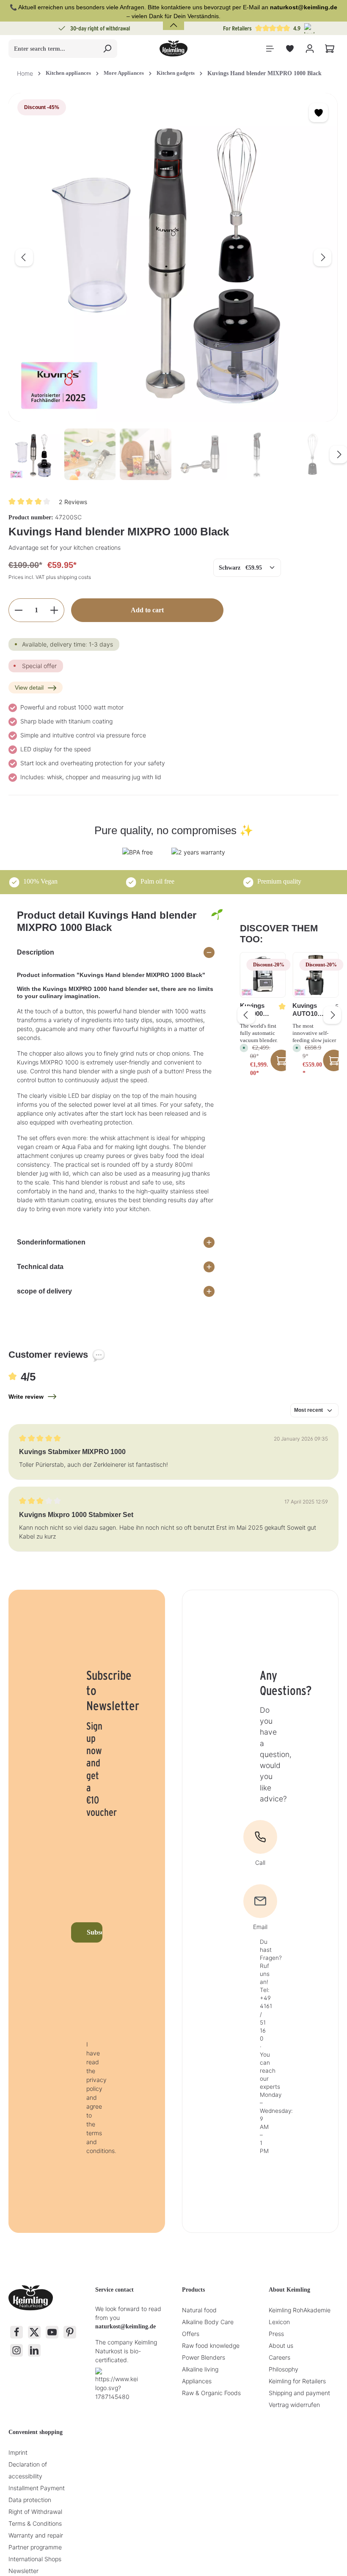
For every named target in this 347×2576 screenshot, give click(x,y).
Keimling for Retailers (297, 2381)
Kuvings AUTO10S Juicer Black (307, 1010)
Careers (280, 2357)
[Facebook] (17, 2332)
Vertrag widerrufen (294, 2405)
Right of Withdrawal (35, 2512)
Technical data (40, 1267)
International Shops (35, 2559)
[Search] (107, 49)
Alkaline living (200, 2369)
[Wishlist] (290, 49)
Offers (191, 2334)
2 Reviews (73, 501)
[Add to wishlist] (318, 113)
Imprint (18, 2452)
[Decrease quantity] (18, 610)
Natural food (199, 2310)
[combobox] (53, 49)
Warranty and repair (36, 2535)
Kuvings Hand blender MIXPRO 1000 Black (264, 73)
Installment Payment (37, 2488)
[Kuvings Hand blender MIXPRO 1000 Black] (173, 257)
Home (25, 73)
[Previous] (24, 257)
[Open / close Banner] (173, 20)
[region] (173, 287)
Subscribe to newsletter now (95, 1932)
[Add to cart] (281, 1060)
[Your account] (310, 49)
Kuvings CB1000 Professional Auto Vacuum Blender (256, 1010)
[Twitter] (34, 2332)
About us (281, 2345)
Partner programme (35, 2547)
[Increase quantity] (54, 610)
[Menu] (270, 49)
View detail (29, 688)
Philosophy (284, 2369)
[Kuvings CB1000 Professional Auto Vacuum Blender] (263, 975)
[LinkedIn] (34, 2350)
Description (36, 952)
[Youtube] (52, 2332)
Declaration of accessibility (28, 2470)
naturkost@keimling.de (125, 2326)
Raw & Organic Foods (211, 2393)
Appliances (197, 2381)
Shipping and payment (299, 2393)
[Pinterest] (70, 2332)
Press (276, 2334)
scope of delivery (44, 1291)
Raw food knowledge (211, 2345)
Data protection (30, 2500)
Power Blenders (204, 2357)
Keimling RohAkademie (300, 2310)
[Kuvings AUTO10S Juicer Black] (315, 975)
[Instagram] (17, 2350)
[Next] (322, 257)
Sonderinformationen (51, 1242)
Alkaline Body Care (208, 2322)
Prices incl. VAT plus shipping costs (50, 577)
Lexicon (279, 2322)
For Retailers (237, 28)
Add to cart (147, 610)
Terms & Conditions (35, 2523)
